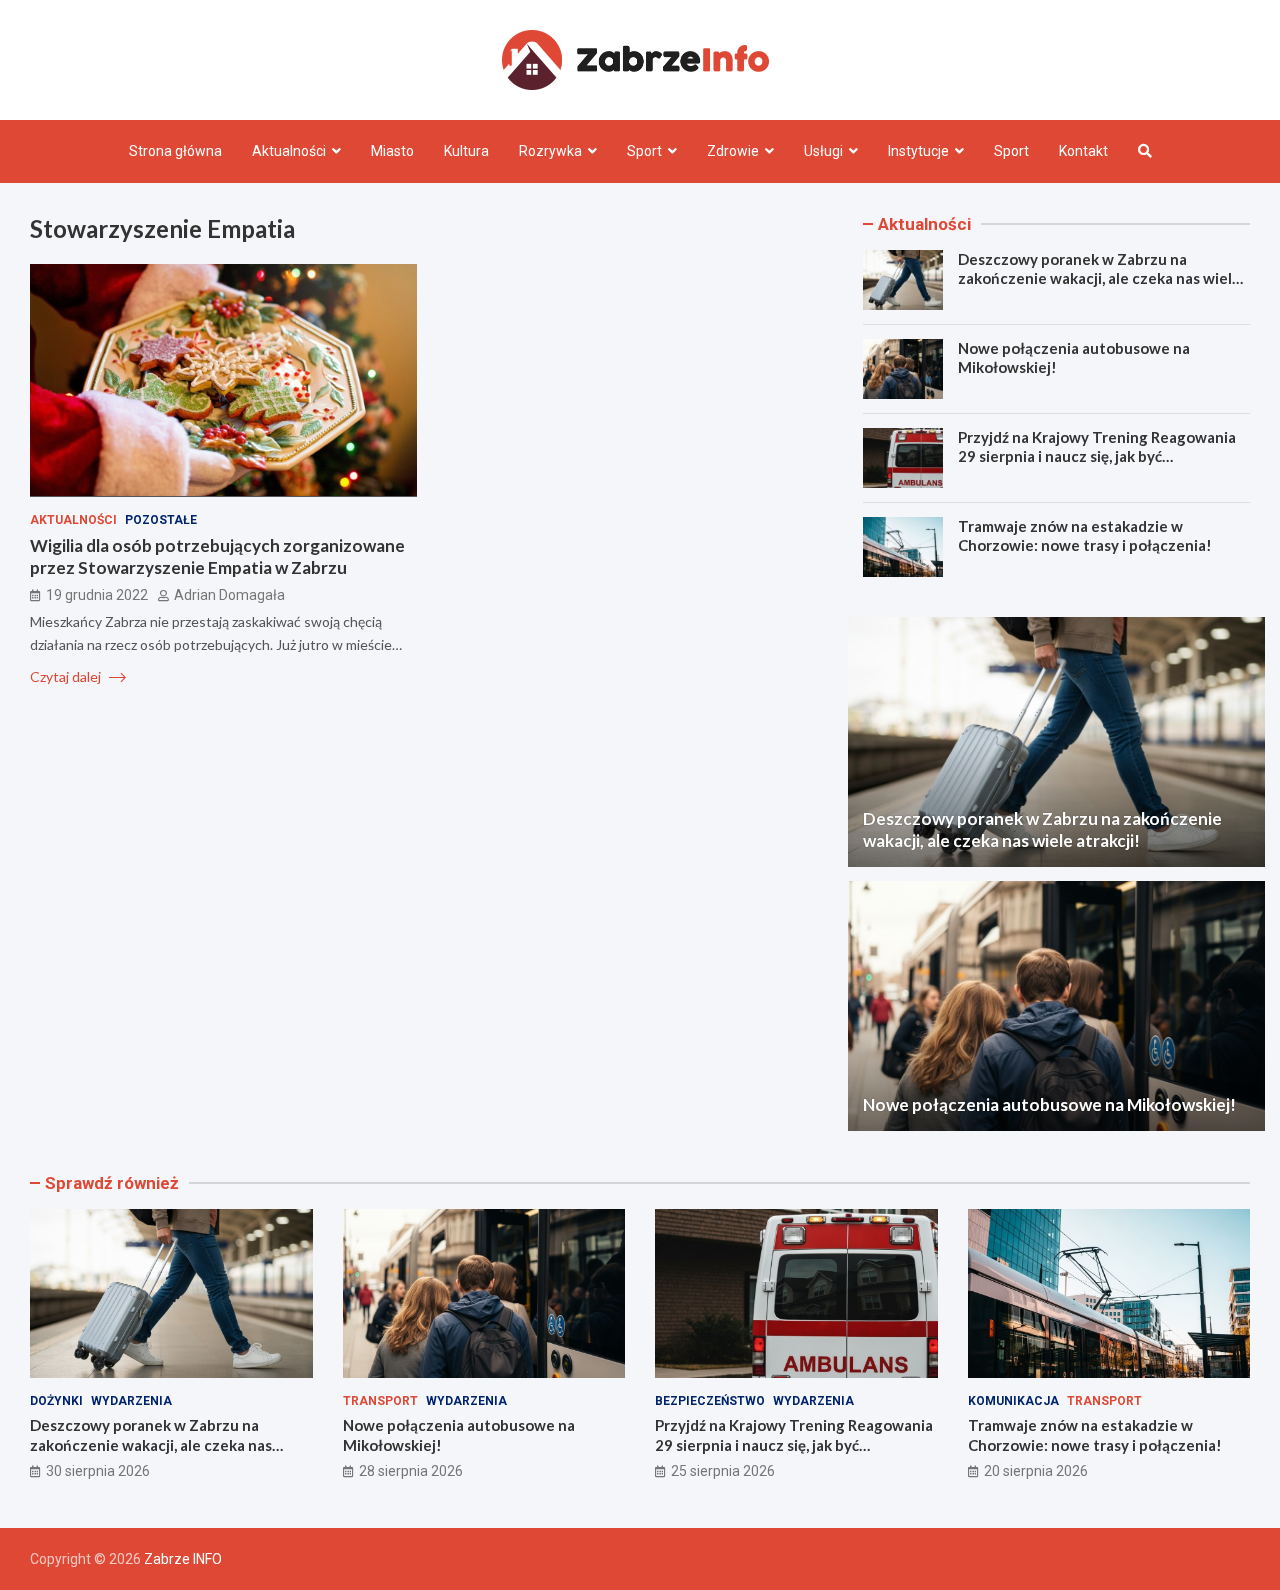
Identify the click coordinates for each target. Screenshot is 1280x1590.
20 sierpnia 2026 (1036, 1471)
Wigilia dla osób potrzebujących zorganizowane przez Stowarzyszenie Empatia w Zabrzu (217, 555)
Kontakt (1083, 151)
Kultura (466, 151)
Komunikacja (1013, 1401)
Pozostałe (161, 519)
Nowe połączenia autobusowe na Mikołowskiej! (1049, 1104)
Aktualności (289, 151)
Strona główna (175, 151)
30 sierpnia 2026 (98, 1471)
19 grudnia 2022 (97, 594)
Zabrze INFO (183, 1559)
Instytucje (918, 151)
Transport (380, 1401)
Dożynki (56, 1401)
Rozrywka (550, 151)
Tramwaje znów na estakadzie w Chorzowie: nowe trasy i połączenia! (1085, 536)
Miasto (392, 151)
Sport (644, 151)
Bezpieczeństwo (710, 1401)
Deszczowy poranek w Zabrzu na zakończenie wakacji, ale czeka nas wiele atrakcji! (1099, 278)
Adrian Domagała (229, 594)
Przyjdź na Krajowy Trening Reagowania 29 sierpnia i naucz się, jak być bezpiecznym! (1097, 456)
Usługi (823, 151)
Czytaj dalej (67, 675)
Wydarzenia (131, 1401)
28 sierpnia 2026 (411, 1471)
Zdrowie (733, 151)
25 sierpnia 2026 (723, 1471)
